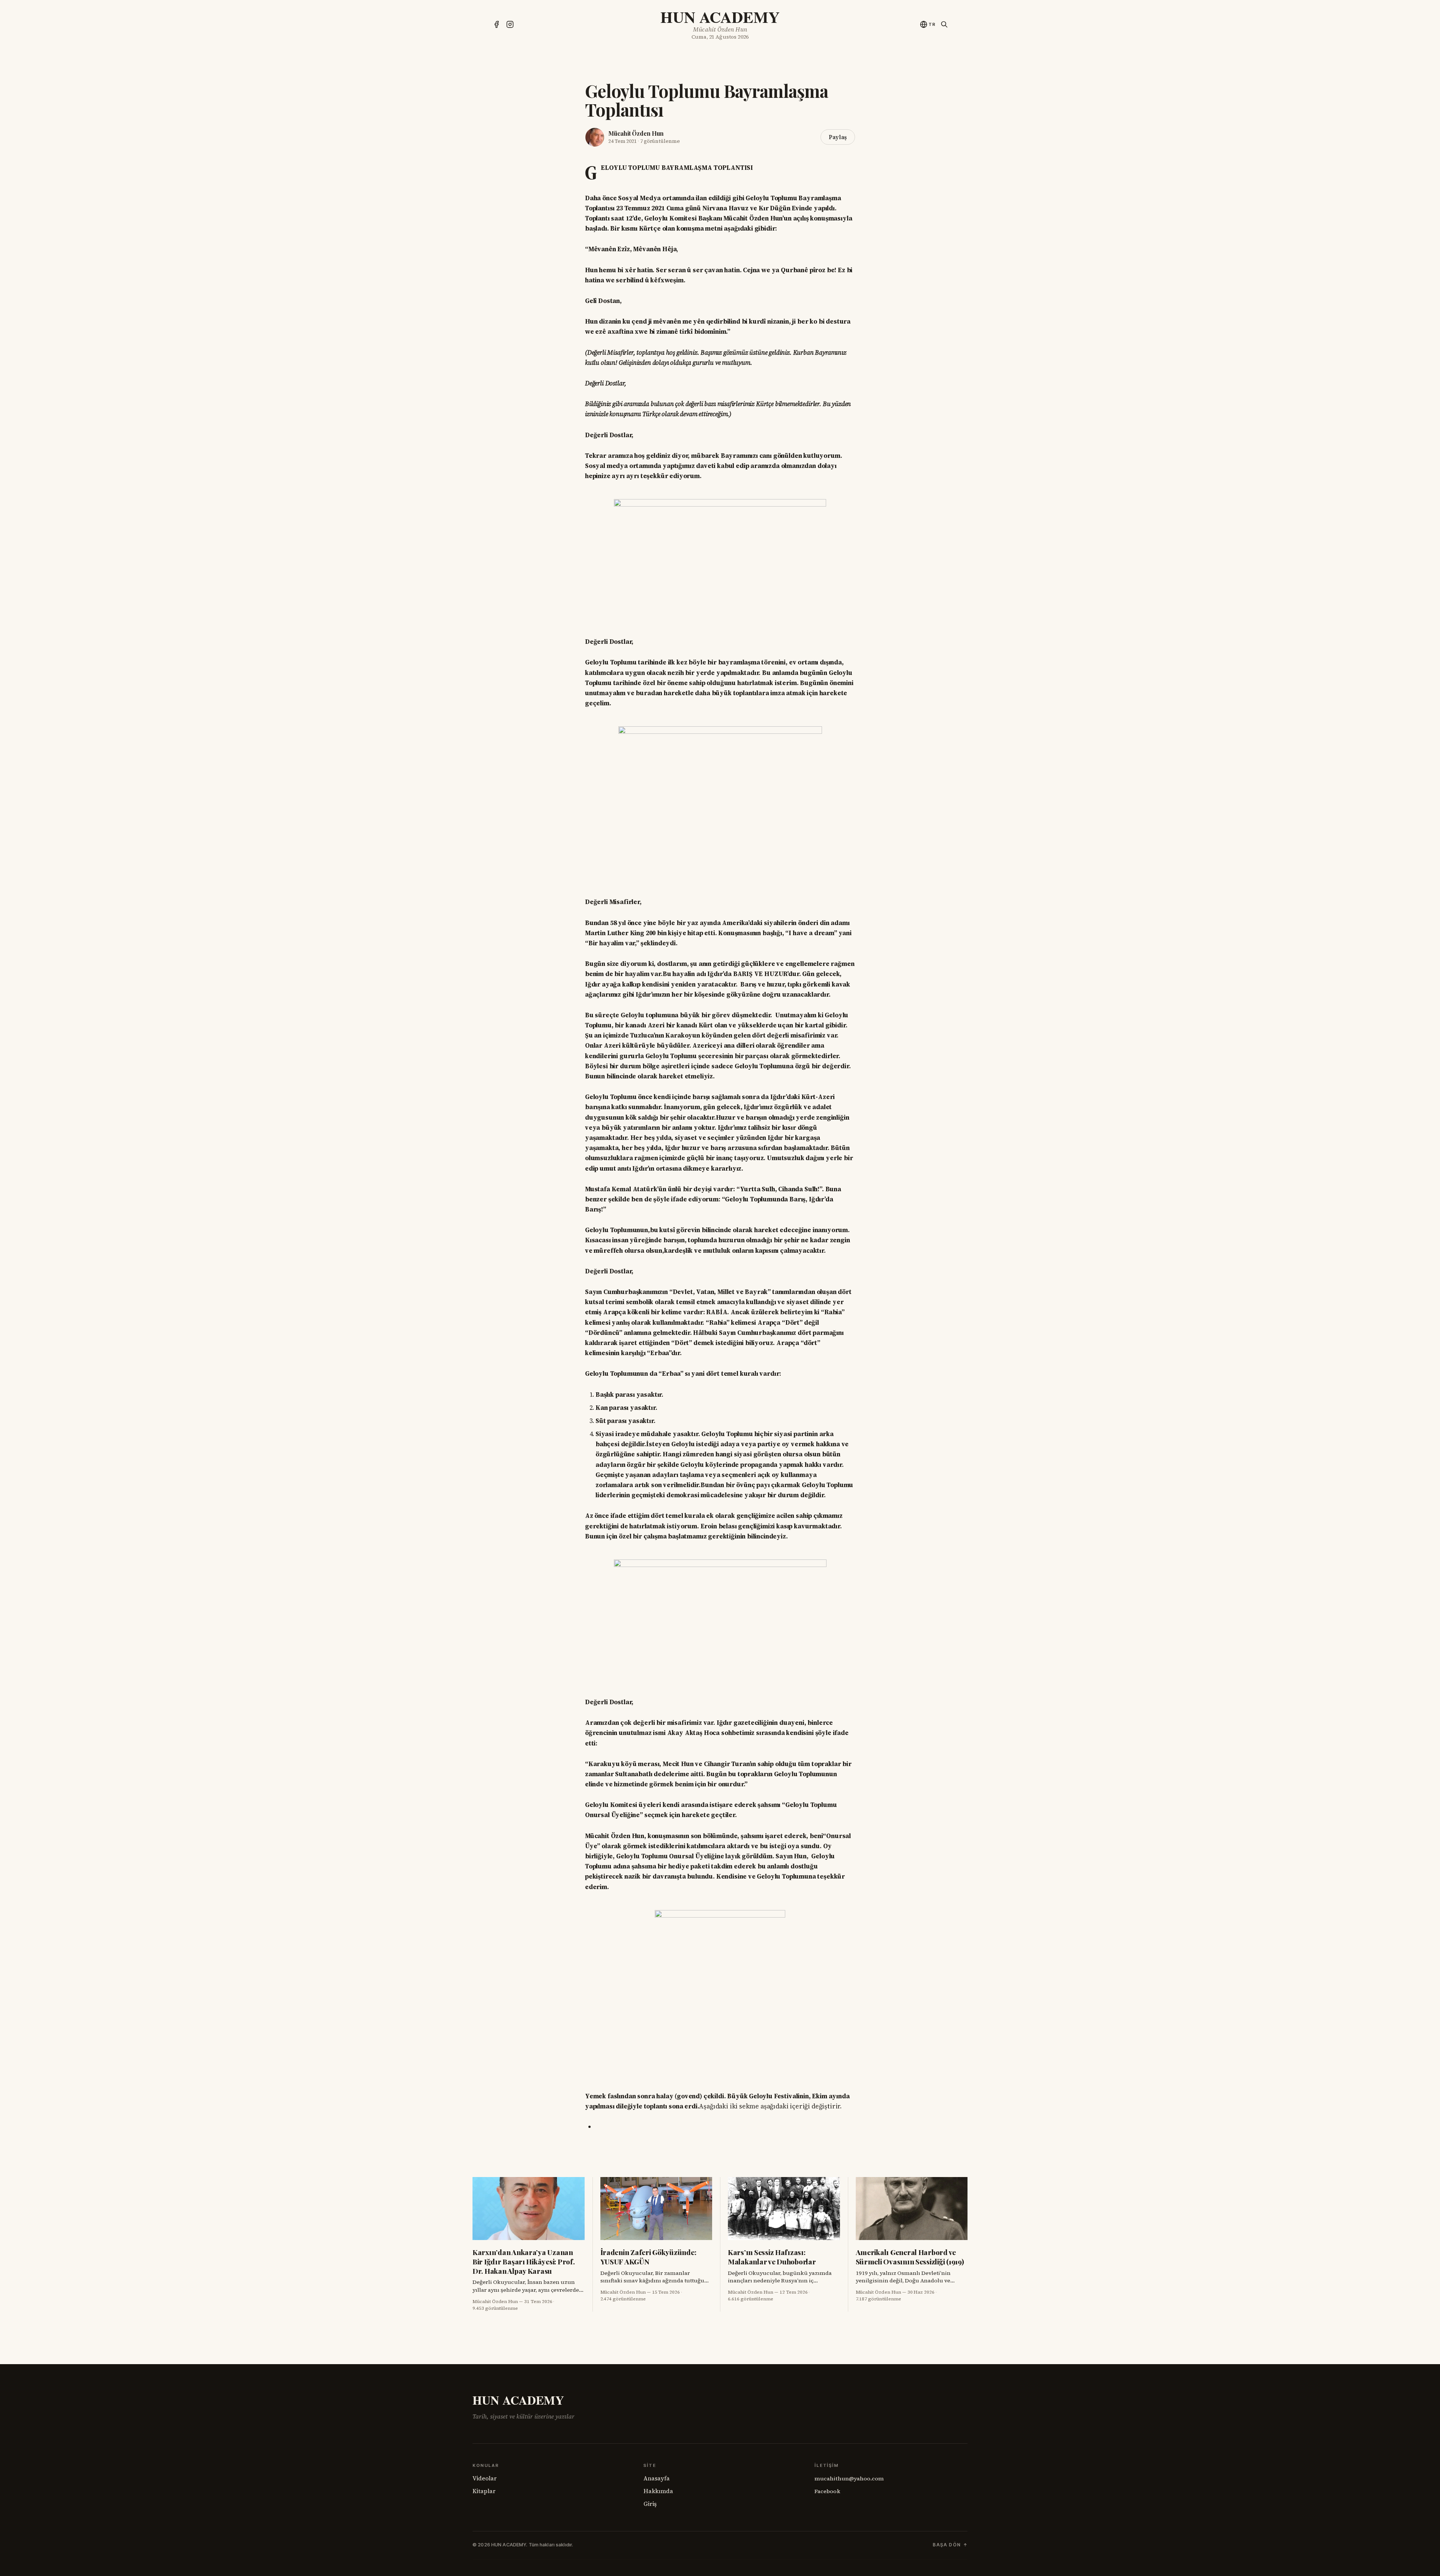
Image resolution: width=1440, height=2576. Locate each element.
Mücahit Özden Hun (636, 133)
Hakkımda (658, 2491)
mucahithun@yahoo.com (849, 2479)
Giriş (650, 2504)
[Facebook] (496, 24)
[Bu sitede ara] (944, 24)
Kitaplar (484, 2491)
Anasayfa (657, 2478)
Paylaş (838, 137)
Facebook (827, 2491)
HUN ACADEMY (720, 17)
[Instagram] (510, 24)
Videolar (485, 2478)
